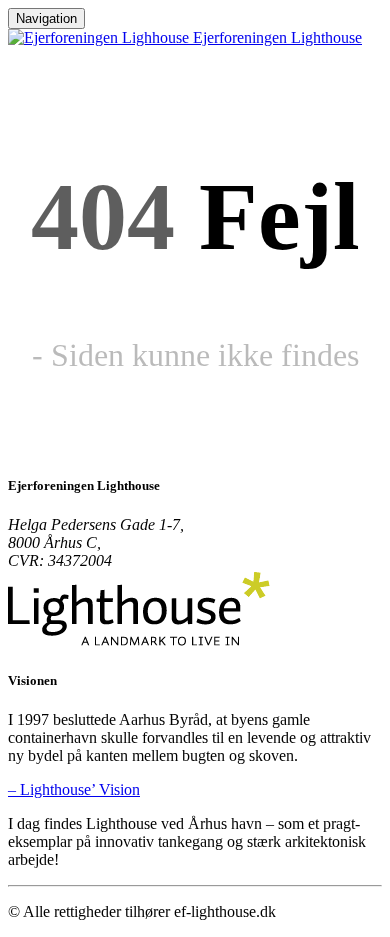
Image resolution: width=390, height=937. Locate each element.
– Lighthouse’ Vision (74, 789)
